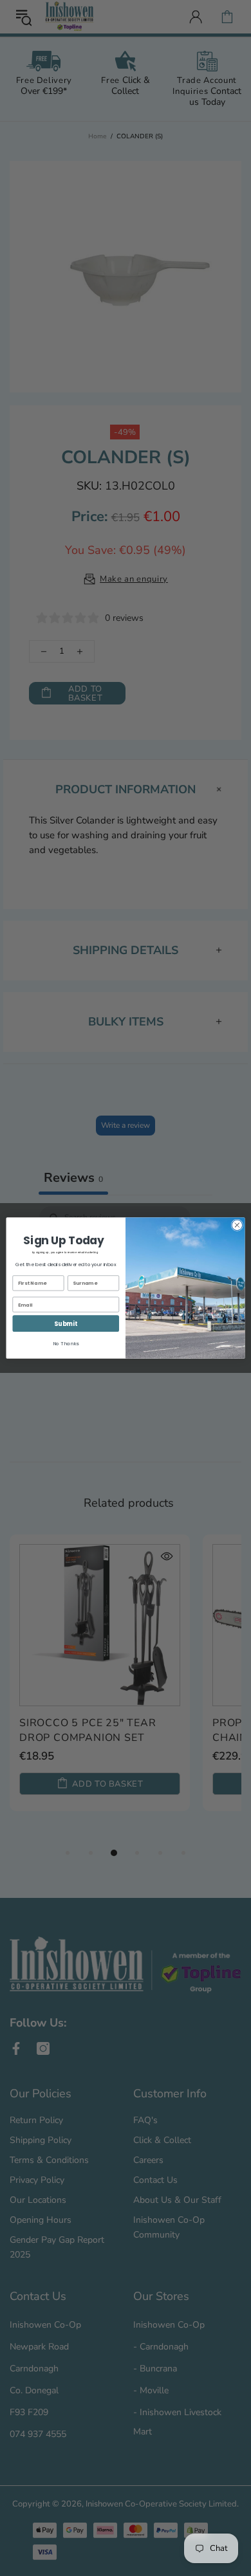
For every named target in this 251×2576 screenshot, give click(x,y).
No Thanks (66, 1344)
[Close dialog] (237, 1225)
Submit (66, 1324)
